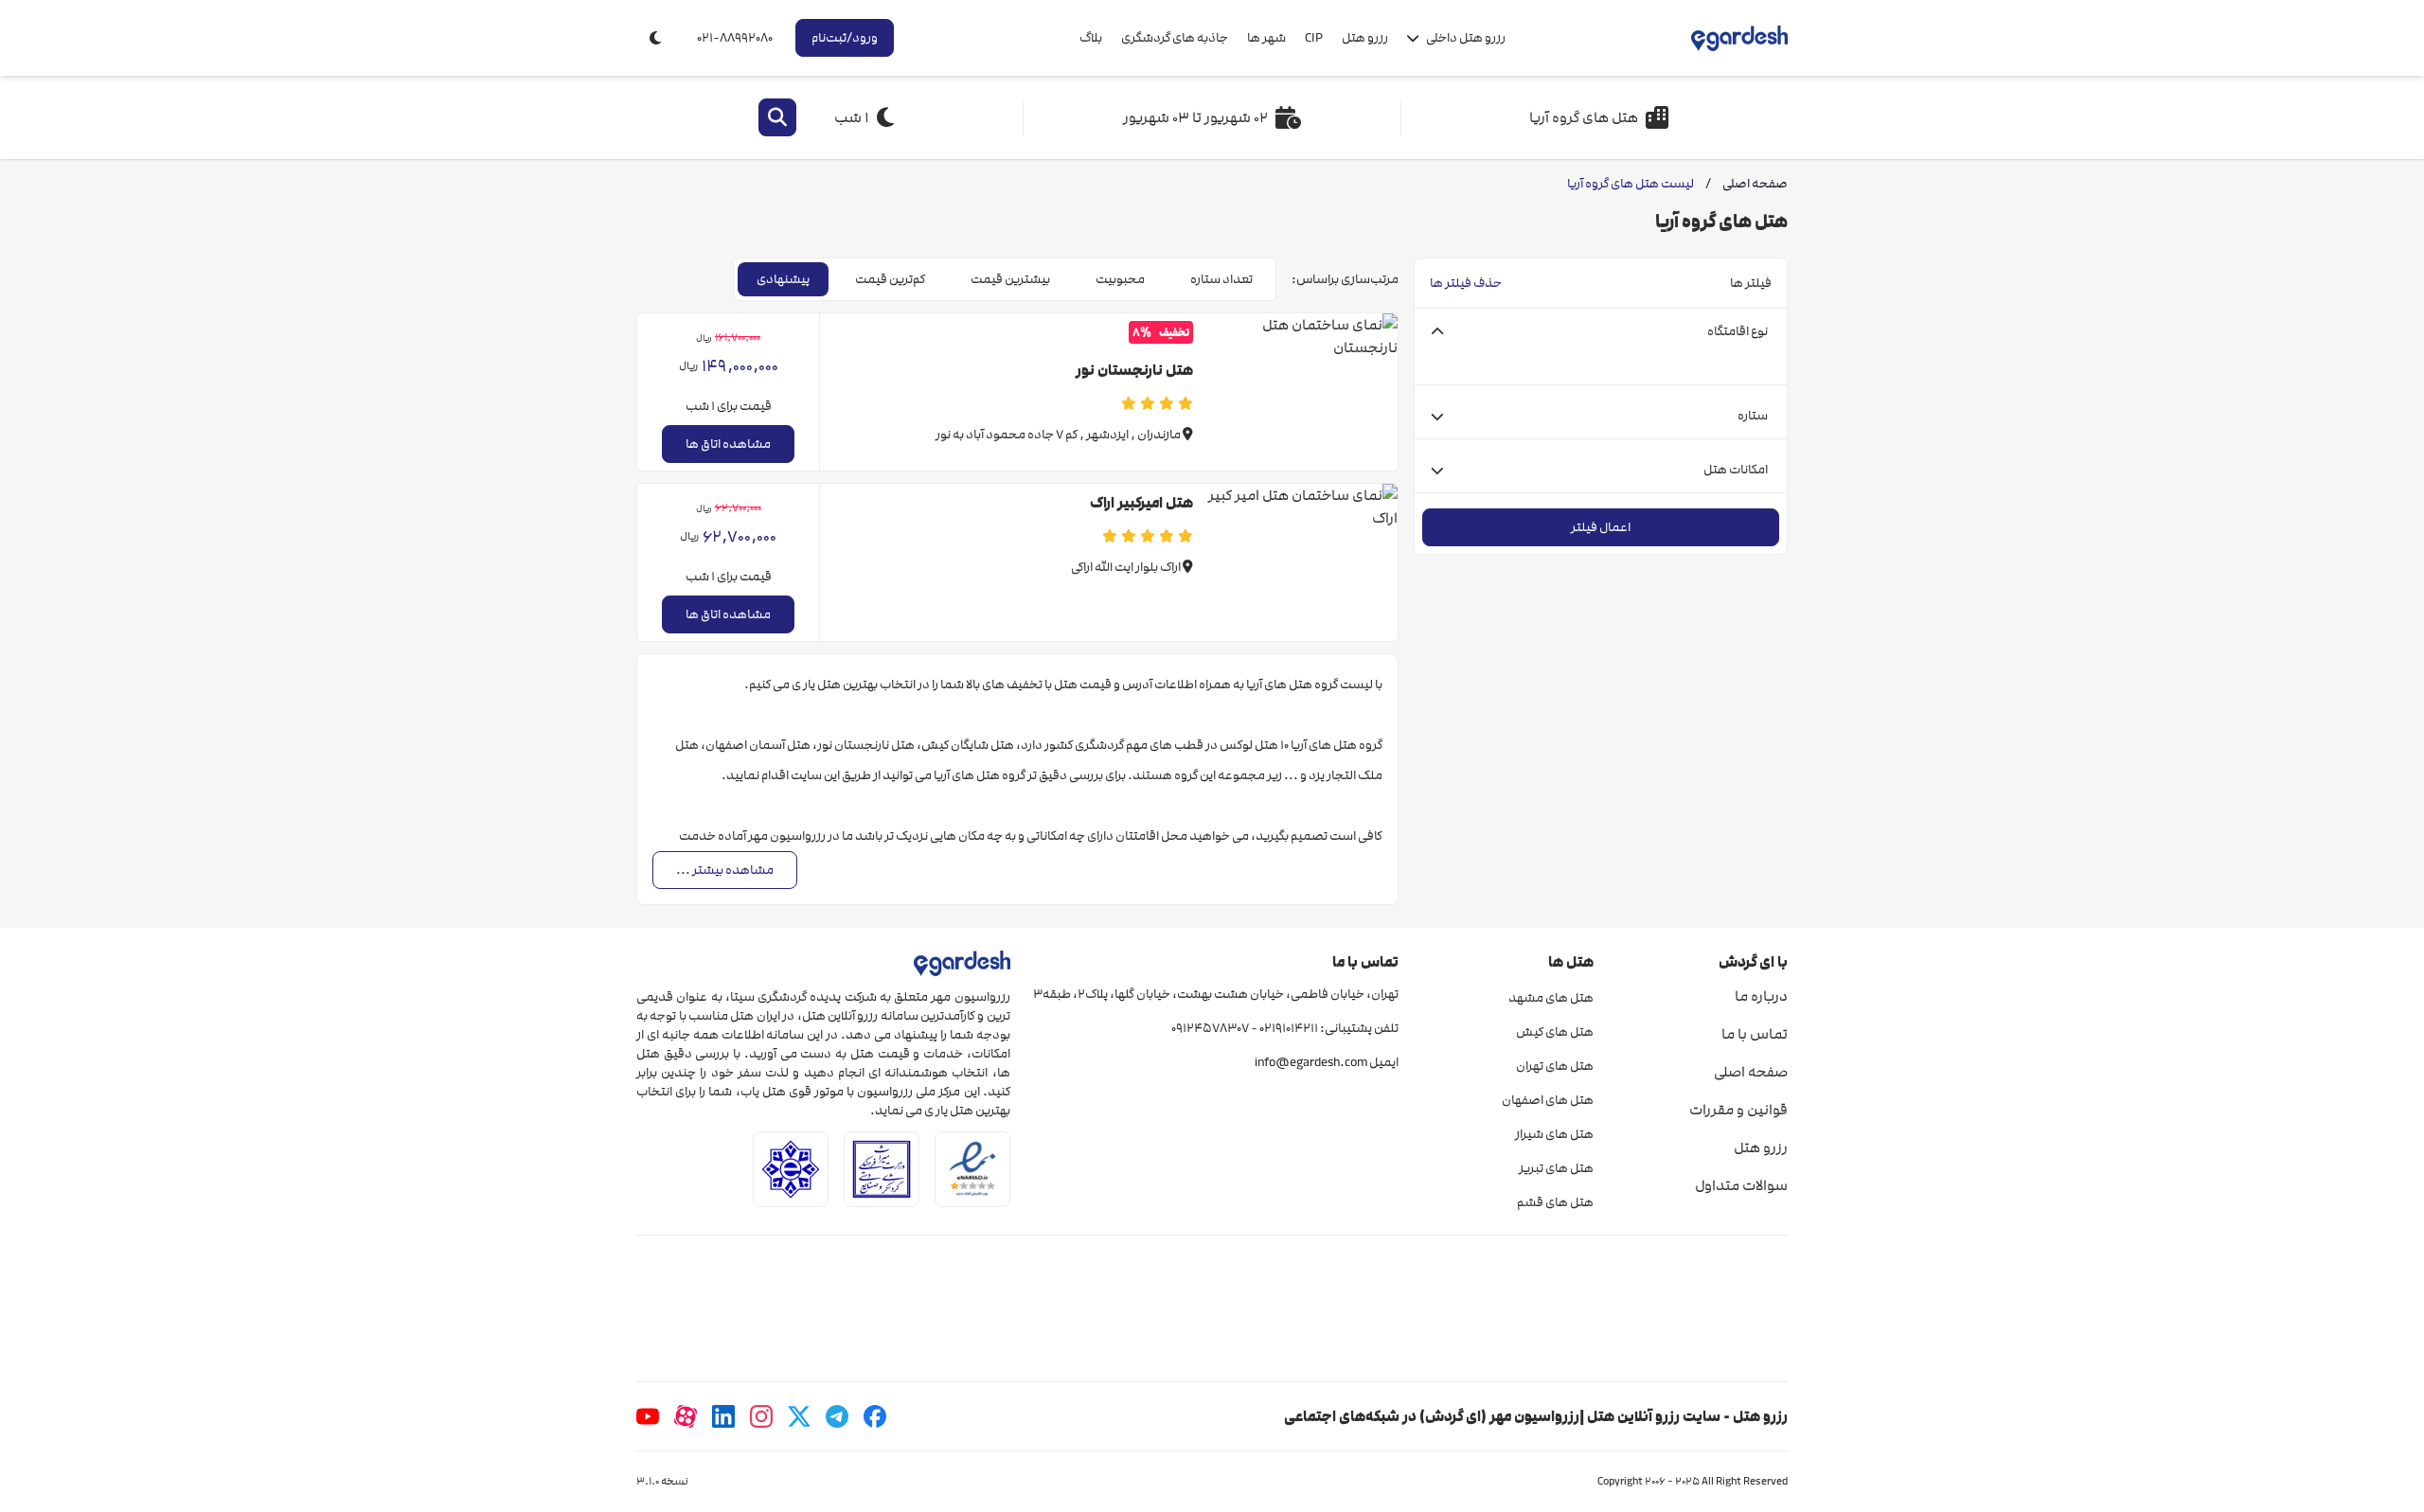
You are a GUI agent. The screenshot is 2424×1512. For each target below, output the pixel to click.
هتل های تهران (1554, 1066)
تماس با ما (1755, 1034)
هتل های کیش (1554, 1032)
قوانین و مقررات (1738, 1110)
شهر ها (1266, 38)
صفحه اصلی (1751, 1072)
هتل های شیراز (1554, 1134)
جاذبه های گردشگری (1175, 38)
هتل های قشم (1555, 1202)
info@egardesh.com (1311, 1062)
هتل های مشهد (1551, 998)
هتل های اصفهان (1547, 1100)
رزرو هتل (1365, 38)
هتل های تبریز (1556, 1168)
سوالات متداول (1741, 1185)
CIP (1314, 38)
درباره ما (1761, 996)
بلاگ (1091, 38)
